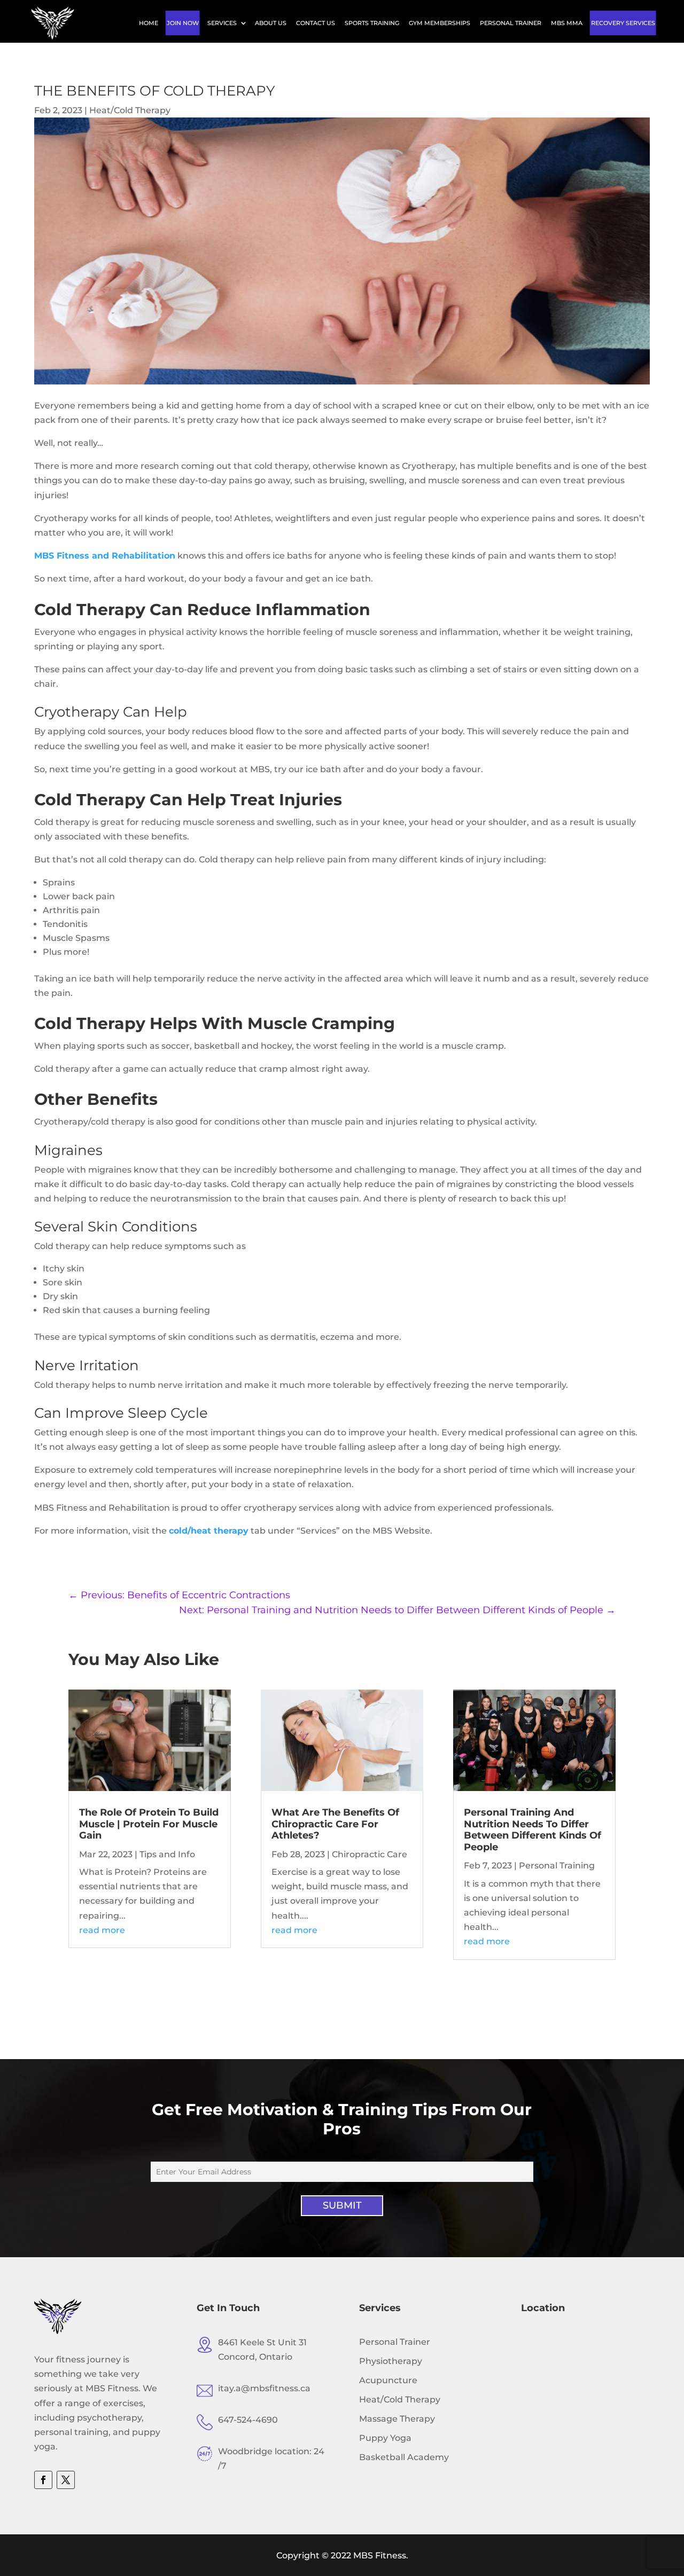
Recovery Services (623, 23)
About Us (271, 23)
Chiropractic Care (370, 1854)
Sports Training (372, 23)
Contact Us (316, 23)
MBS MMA (567, 23)
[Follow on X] (66, 2480)
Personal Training (557, 1866)
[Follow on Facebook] (43, 2480)
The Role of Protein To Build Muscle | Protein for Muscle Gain (149, 1824)
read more (102, 1930)
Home (149, 23)
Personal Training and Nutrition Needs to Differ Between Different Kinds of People (533, 1830)
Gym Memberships (440, 23)
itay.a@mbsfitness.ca (264, 2388)
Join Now (183, 23)
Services (222, 23)
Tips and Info (167, 1854)
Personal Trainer (511, 23)
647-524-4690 (248, 2420)
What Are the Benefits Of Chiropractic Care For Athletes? (335, 1824)
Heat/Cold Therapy (130, 110)
